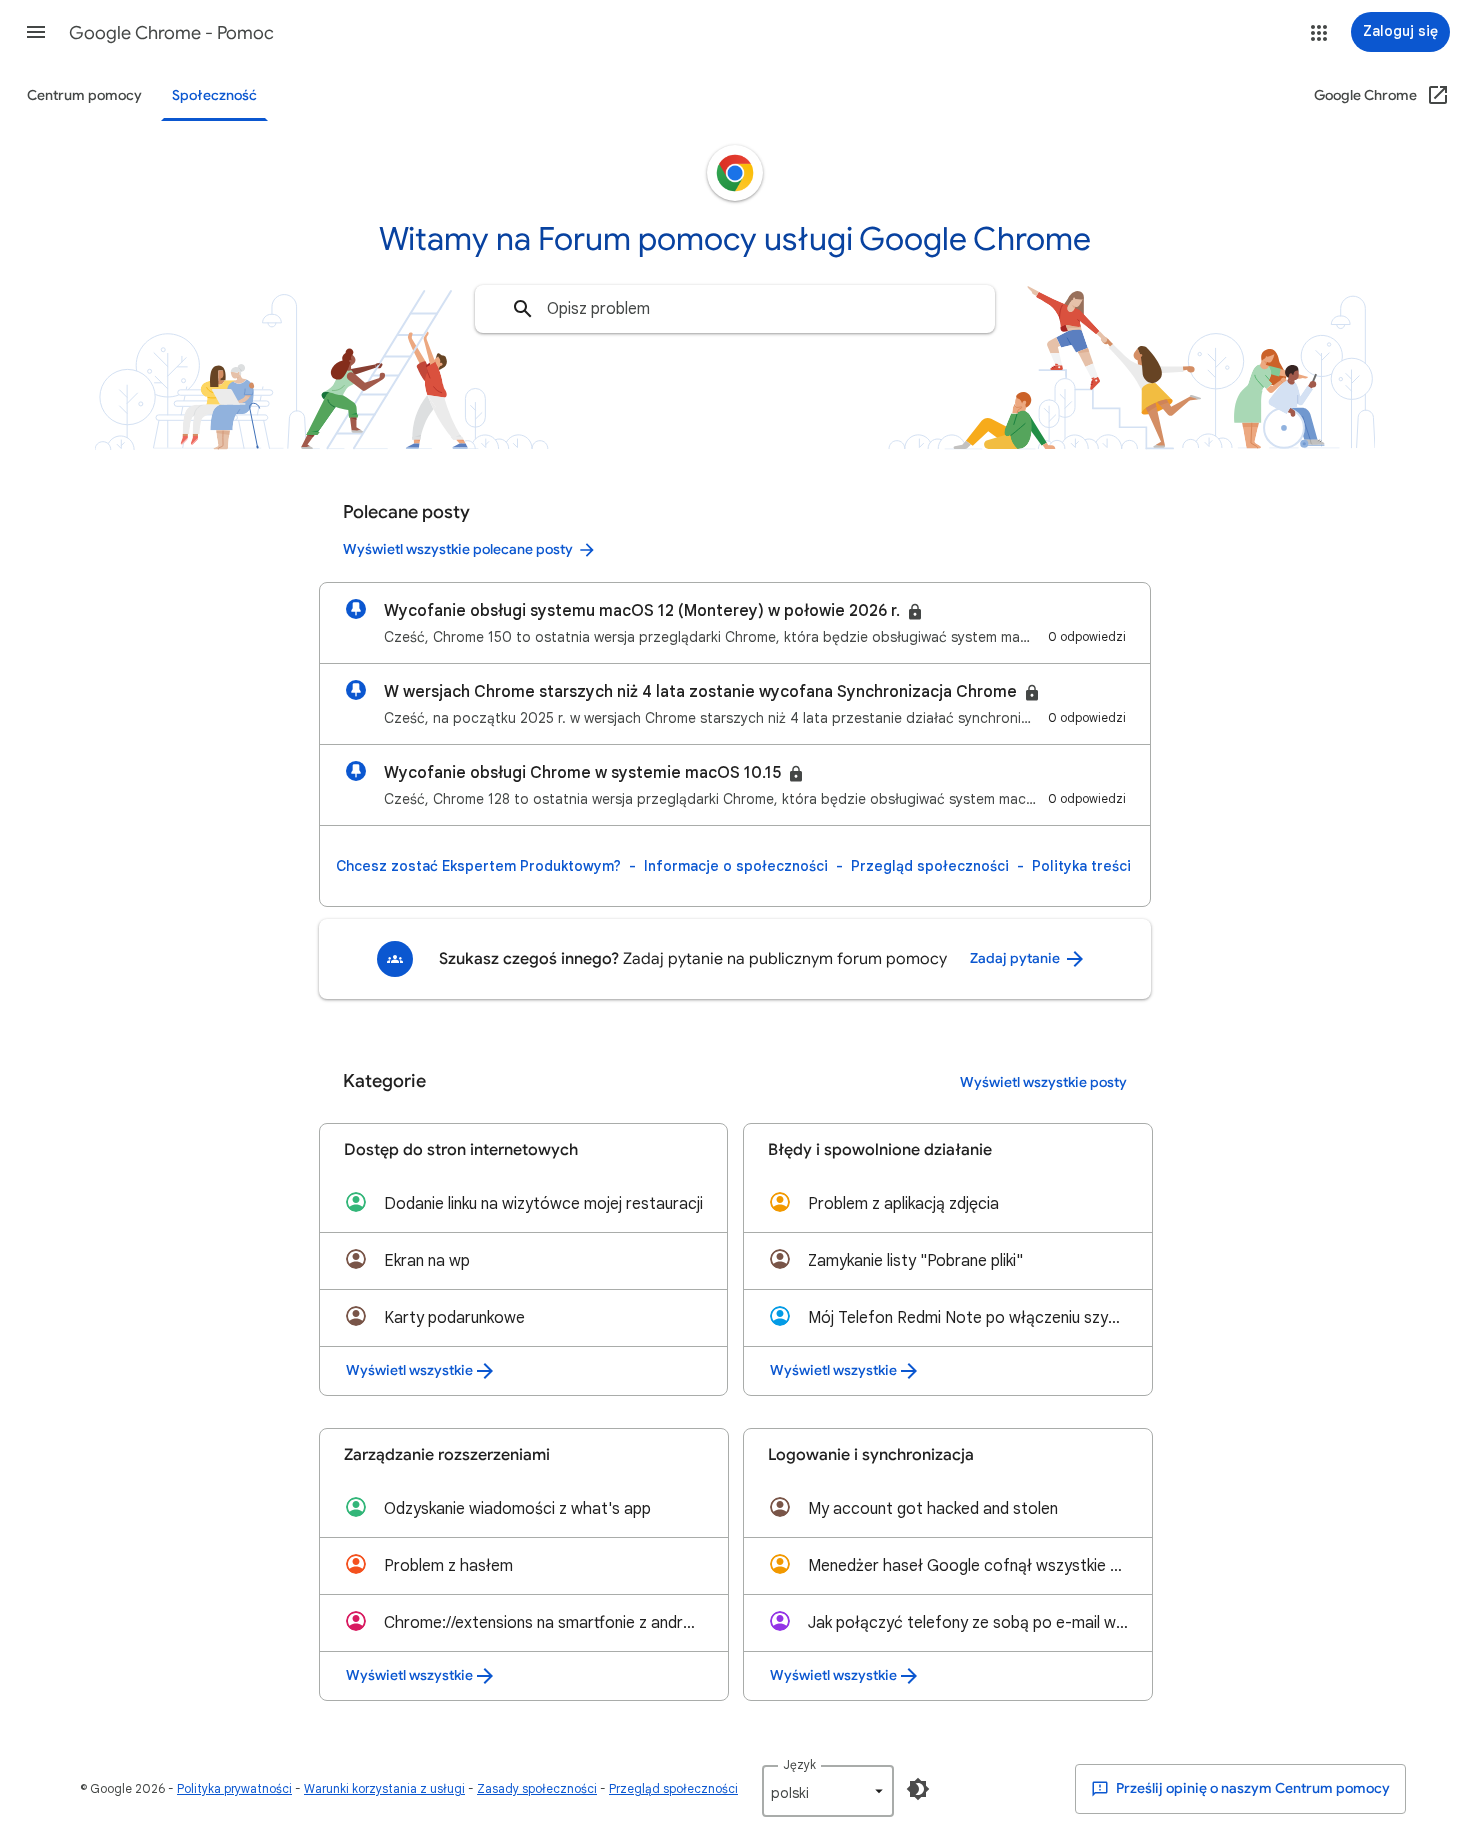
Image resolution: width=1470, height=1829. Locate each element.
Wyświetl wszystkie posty (1043, 1082)
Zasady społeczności (537, 1788)
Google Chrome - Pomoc (171, 33)
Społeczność (214, 95)
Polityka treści (1081, 866)
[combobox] (735, 309)
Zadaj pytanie (1016, 958)
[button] (36, 32)
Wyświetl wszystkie (409, 1370)
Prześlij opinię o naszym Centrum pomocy (1251, 1788)
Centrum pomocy (84, 95)
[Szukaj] (523, 309)
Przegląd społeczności (930, 866)
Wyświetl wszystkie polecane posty (458, 549)
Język (799, 1764)
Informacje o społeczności (736, 866)
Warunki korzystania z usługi (384, 1788)
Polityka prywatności (234, 1788)
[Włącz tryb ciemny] (918, 1789)
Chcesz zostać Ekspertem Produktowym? (478, 866)
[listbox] (828, 1791)
